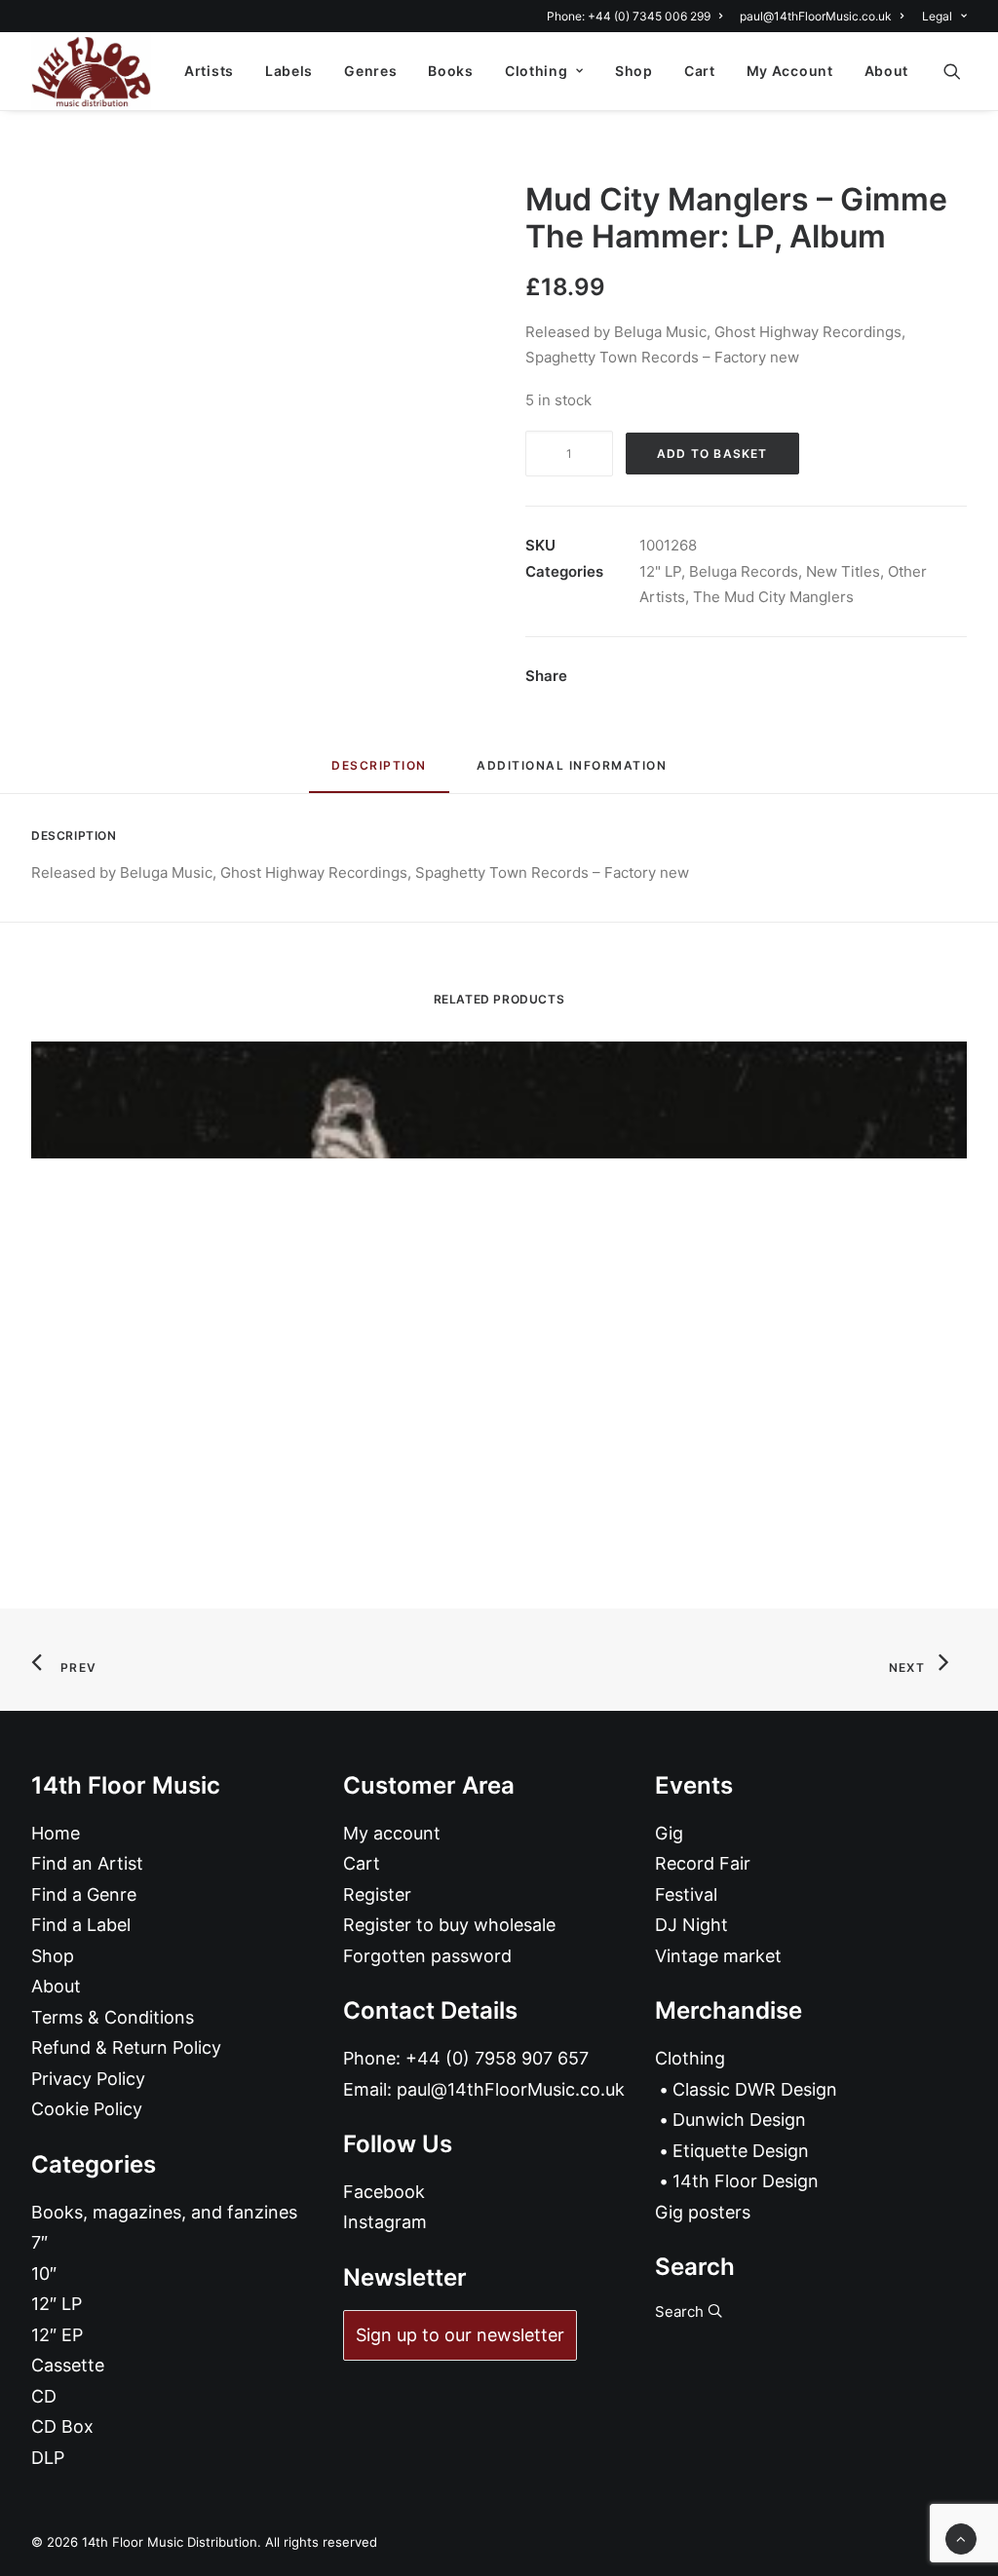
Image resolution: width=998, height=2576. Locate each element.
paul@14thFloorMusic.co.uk (816, 16)
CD (44, 2396)
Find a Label (81, 1925)
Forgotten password (427, 1956)
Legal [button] (937, 16)
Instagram (385, 2222)
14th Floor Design (746, 2181)
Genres (370, 71)
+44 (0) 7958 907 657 (497, 2058)
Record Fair (703, 1863)
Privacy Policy (88, 2079)
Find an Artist (87, 1863)
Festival (686, 1894)
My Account (790, 71)
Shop (634, 71)
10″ (44, 2273)
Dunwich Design (739, 2120)
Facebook (384, 2192)
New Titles (843, 571)
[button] (961, 71)
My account (392, 1833)
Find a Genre (84, 1894)
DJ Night (691, 1925)
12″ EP (57, 2335)
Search (681, 2311)
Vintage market (718, 1956)
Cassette (68, 2365)
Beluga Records (744, 571)
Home (56, 1833)
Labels (289, 71)
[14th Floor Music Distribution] (91, 71)
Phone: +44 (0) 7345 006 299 (629, 16)
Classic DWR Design (755, 2089)
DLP (48, 2458)
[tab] (572, 773)
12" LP (660, 571)
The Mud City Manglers (773, 597)
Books (451, 71)
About (887, 71)
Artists (209, 71)
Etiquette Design (741, 2151)
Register (377, 1894)
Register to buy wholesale (449, 1925)
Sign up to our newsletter (460, 2335)
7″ (39, 2242)
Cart (700, 71)
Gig (669, 1833)
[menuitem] (638, 16)
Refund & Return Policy (126, 2047)
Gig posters (703, 2212)
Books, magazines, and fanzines (164, 2212)
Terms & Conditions (113, 2017)
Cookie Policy (87, 2109)
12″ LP (57, 2304)
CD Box (62, 2426)
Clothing (537, 71)
